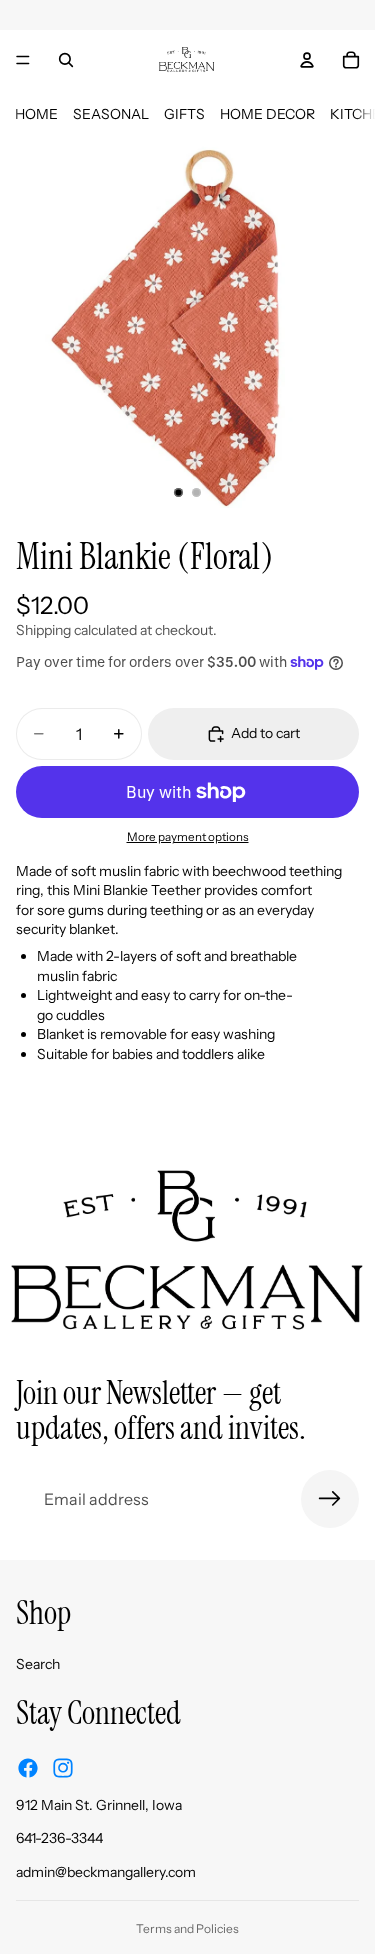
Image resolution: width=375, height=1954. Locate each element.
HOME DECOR (267, 114)
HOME (36, 114)
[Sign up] (330, 1499)
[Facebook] (28, 1768)
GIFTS (184, 114)
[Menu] (23, 60)
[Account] (307, 60)
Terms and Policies (187, 1928)
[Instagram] (63, 1768)
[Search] (66, 60)
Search (38, 1664)
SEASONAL (111, 114)
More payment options (188, 837)
